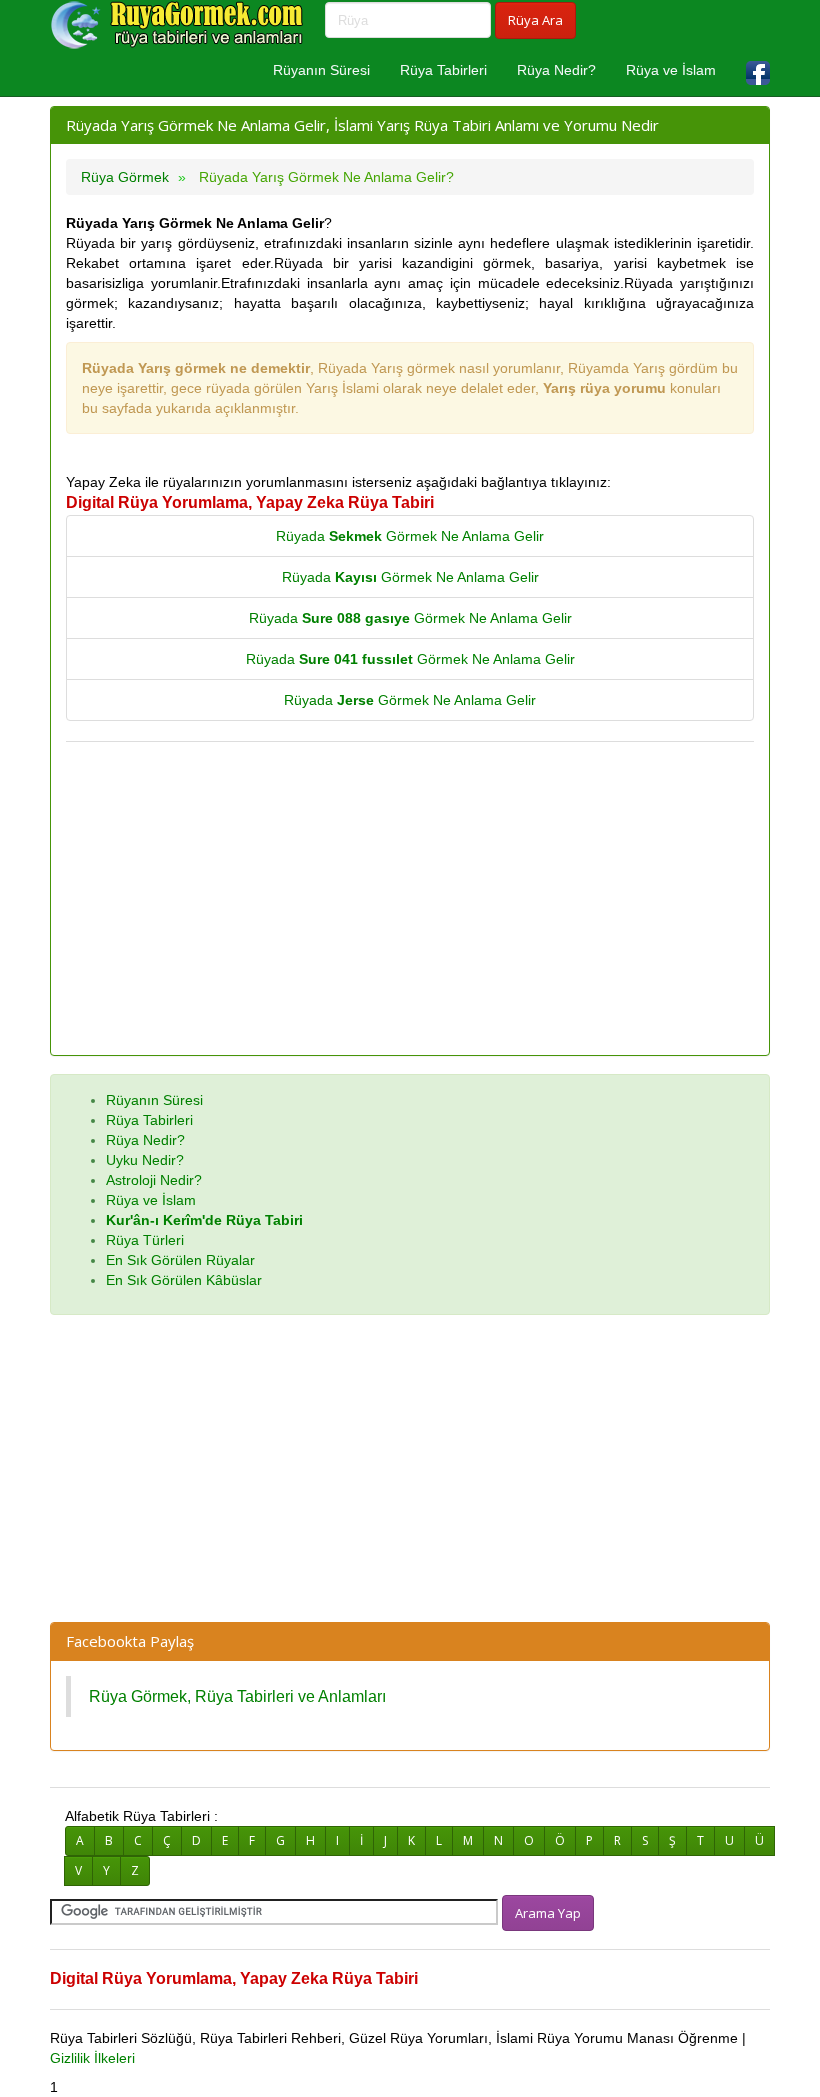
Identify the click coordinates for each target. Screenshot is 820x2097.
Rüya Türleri (145, 1240)
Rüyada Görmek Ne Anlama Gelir (410, 536)
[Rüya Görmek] (180, 25)
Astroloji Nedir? (154, 1180)
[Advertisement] (410, 900)
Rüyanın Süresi (321, 70)
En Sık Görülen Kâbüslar (184, 1280)
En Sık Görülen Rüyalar (180, 1260)
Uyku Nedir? (145, 1160)
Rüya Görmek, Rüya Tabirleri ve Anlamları (237, 1696)
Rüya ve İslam (671, 70)
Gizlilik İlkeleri (92, 2058)
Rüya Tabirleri (443, 70)
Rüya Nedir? (556, 70)
